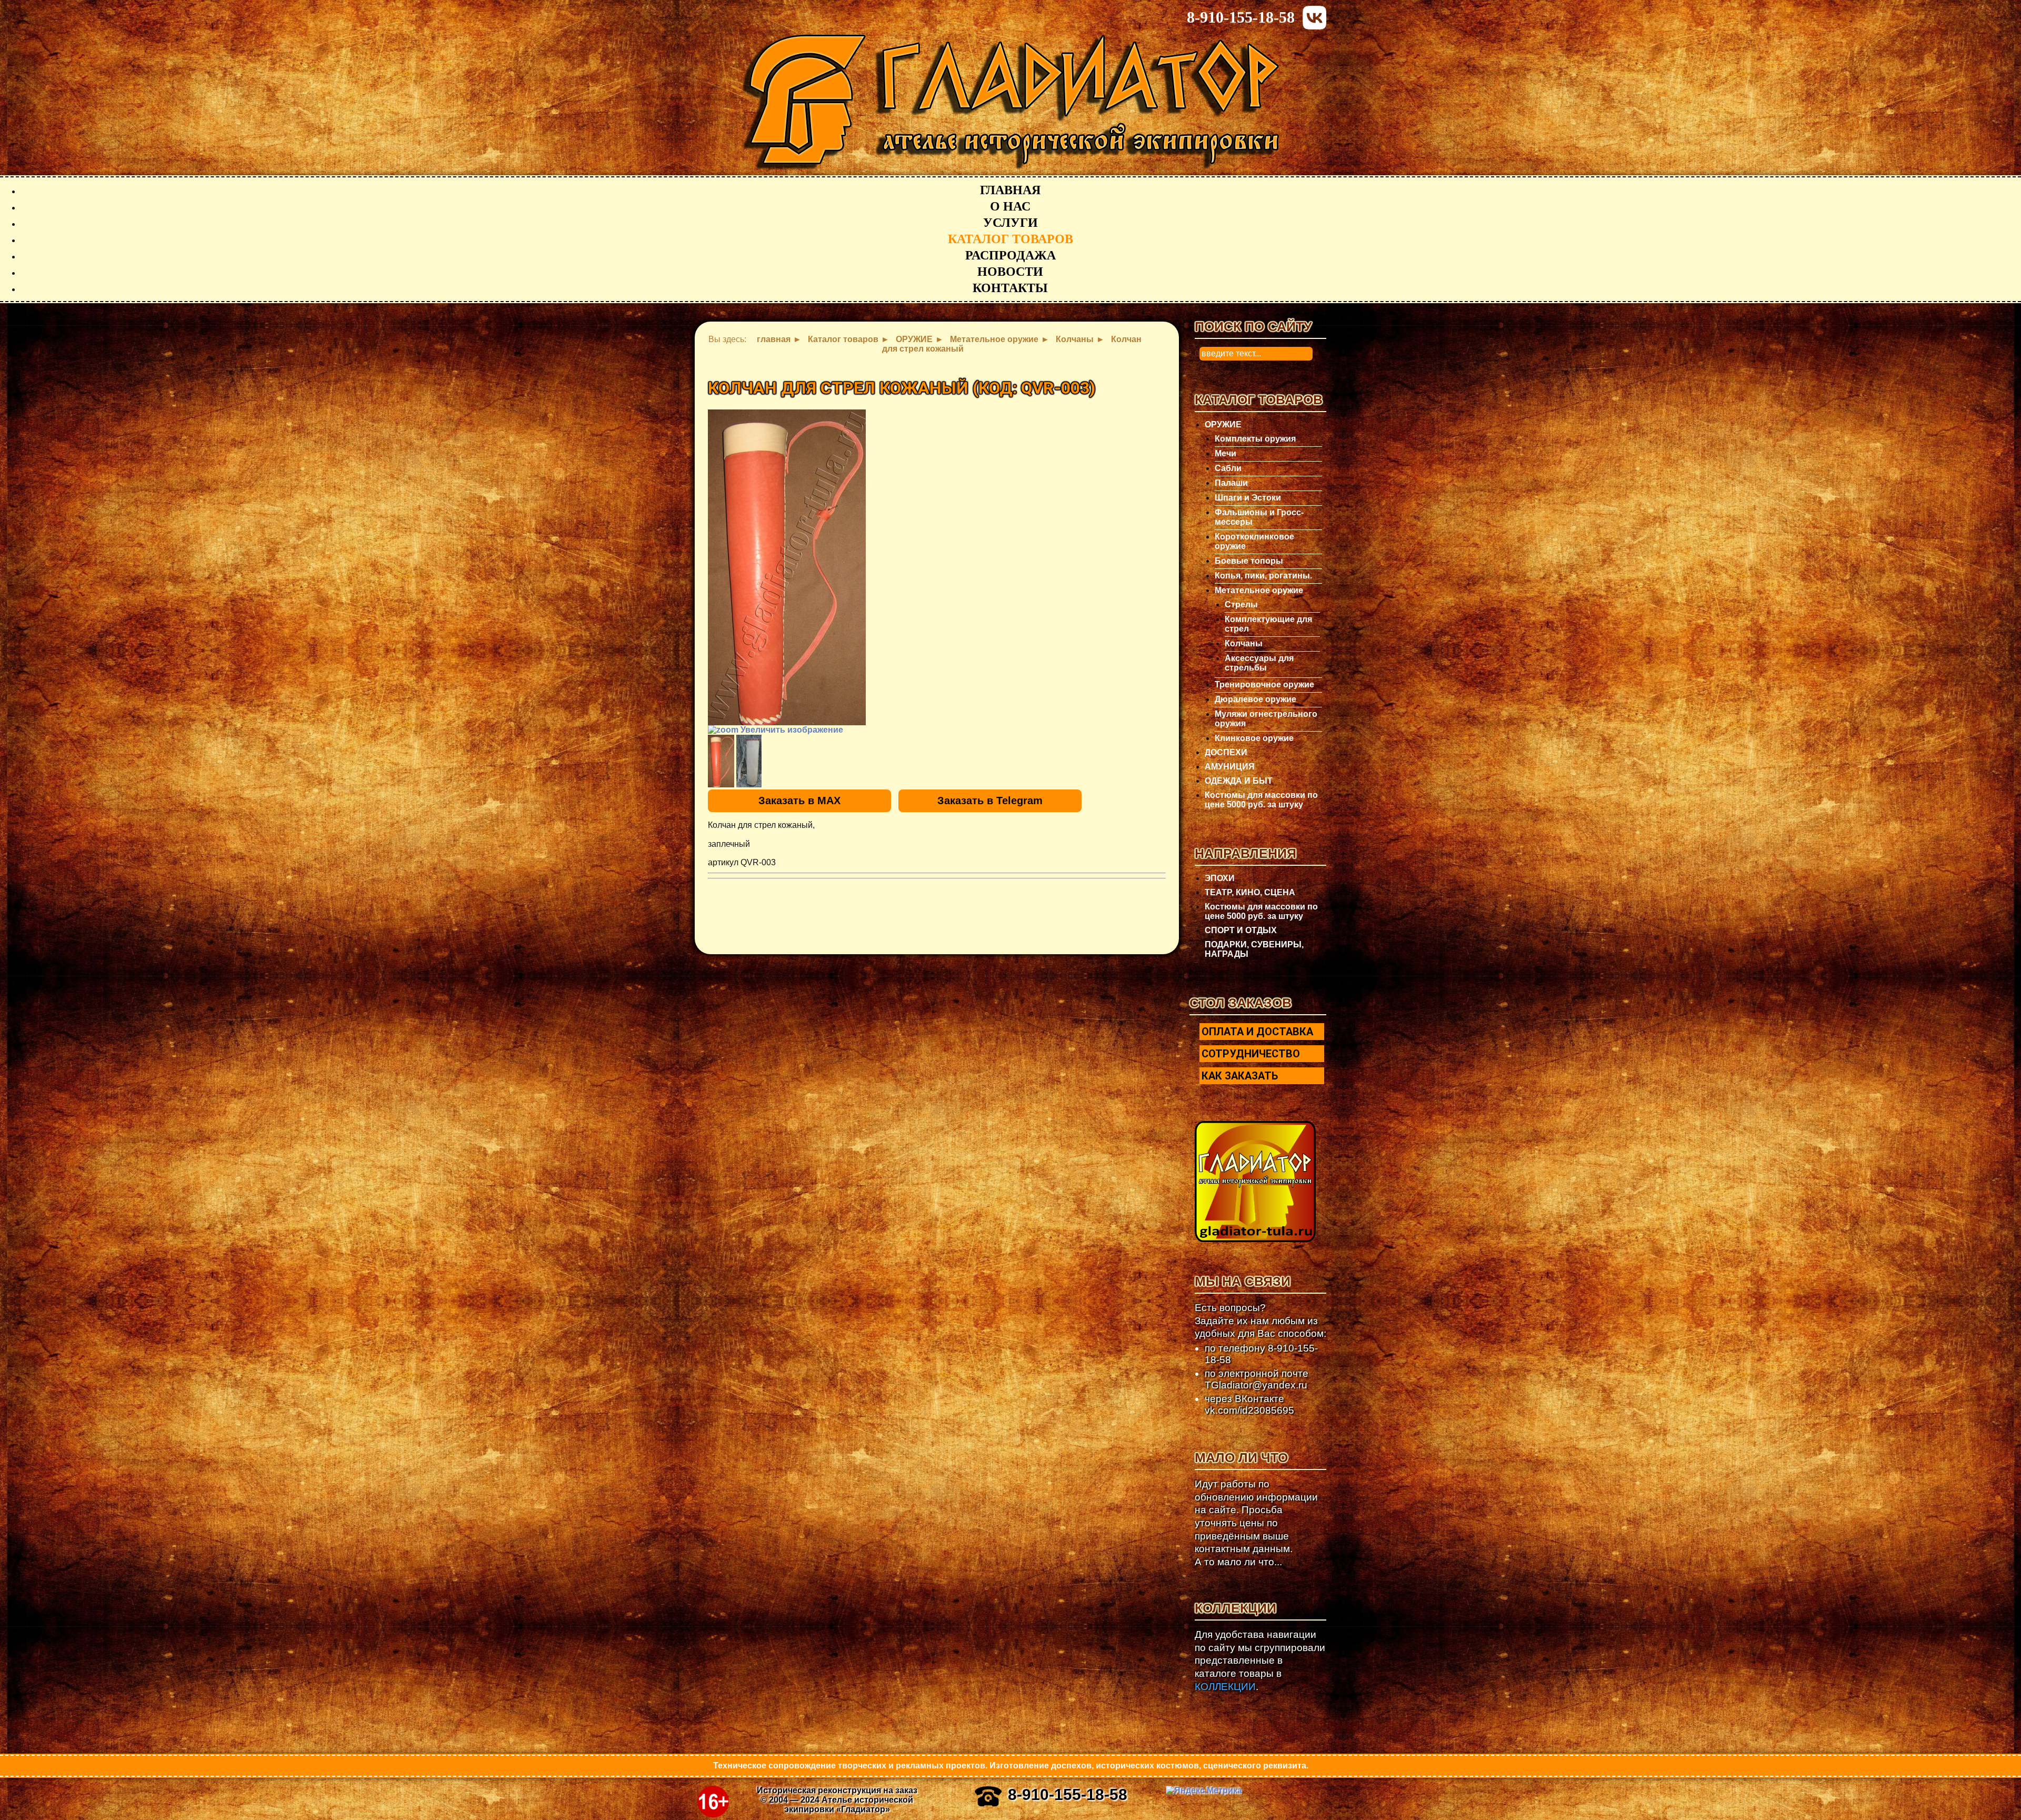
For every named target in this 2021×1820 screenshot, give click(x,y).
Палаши (1231, 483)
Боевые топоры (1249, 561)
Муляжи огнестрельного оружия (1266, 719)
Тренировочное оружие (1264, 684)
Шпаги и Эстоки (1248, 498)
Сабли (1228, 468)
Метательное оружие (1259, 590)
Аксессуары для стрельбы (1259, 663)
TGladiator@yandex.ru (1256, 1385)
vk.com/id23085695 (1249, 1410)
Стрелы (1241, 604)
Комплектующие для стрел (1268, 624)
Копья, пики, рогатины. (1263, 576)
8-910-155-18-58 (1241, 17)
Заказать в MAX (799, 801)
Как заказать (1240, 1076)
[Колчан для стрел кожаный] (721, 761)
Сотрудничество (1251, 1054)
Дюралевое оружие (1255, 699)
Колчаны (1244, 643)
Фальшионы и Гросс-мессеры (1259, 517)
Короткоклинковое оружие (1254, 541)
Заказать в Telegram (990, 801)
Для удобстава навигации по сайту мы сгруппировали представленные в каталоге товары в (1260, 1661)
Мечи (1225, 453)
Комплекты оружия (1255, 439)
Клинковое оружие (1254, 738)
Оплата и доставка (1257, 1032)
